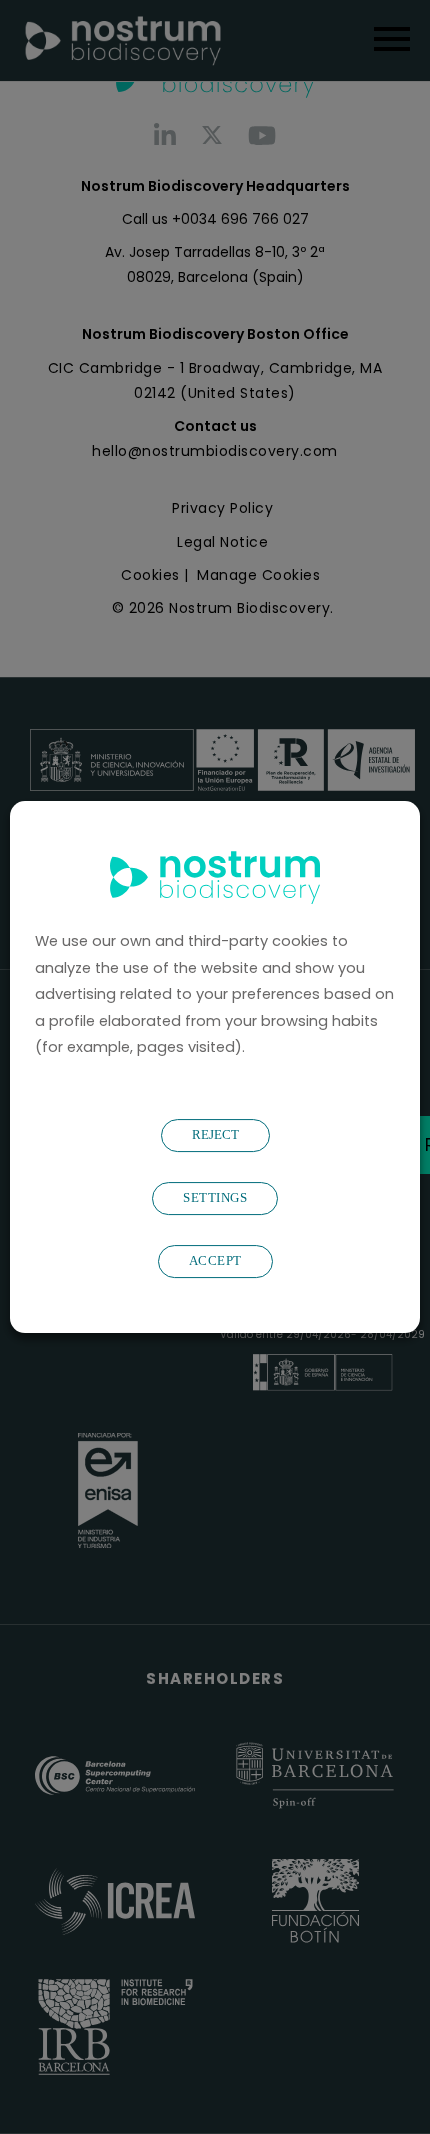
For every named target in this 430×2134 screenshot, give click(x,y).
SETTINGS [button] (215, 1197)
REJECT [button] (215, 1134)
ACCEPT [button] (215, 1260)
